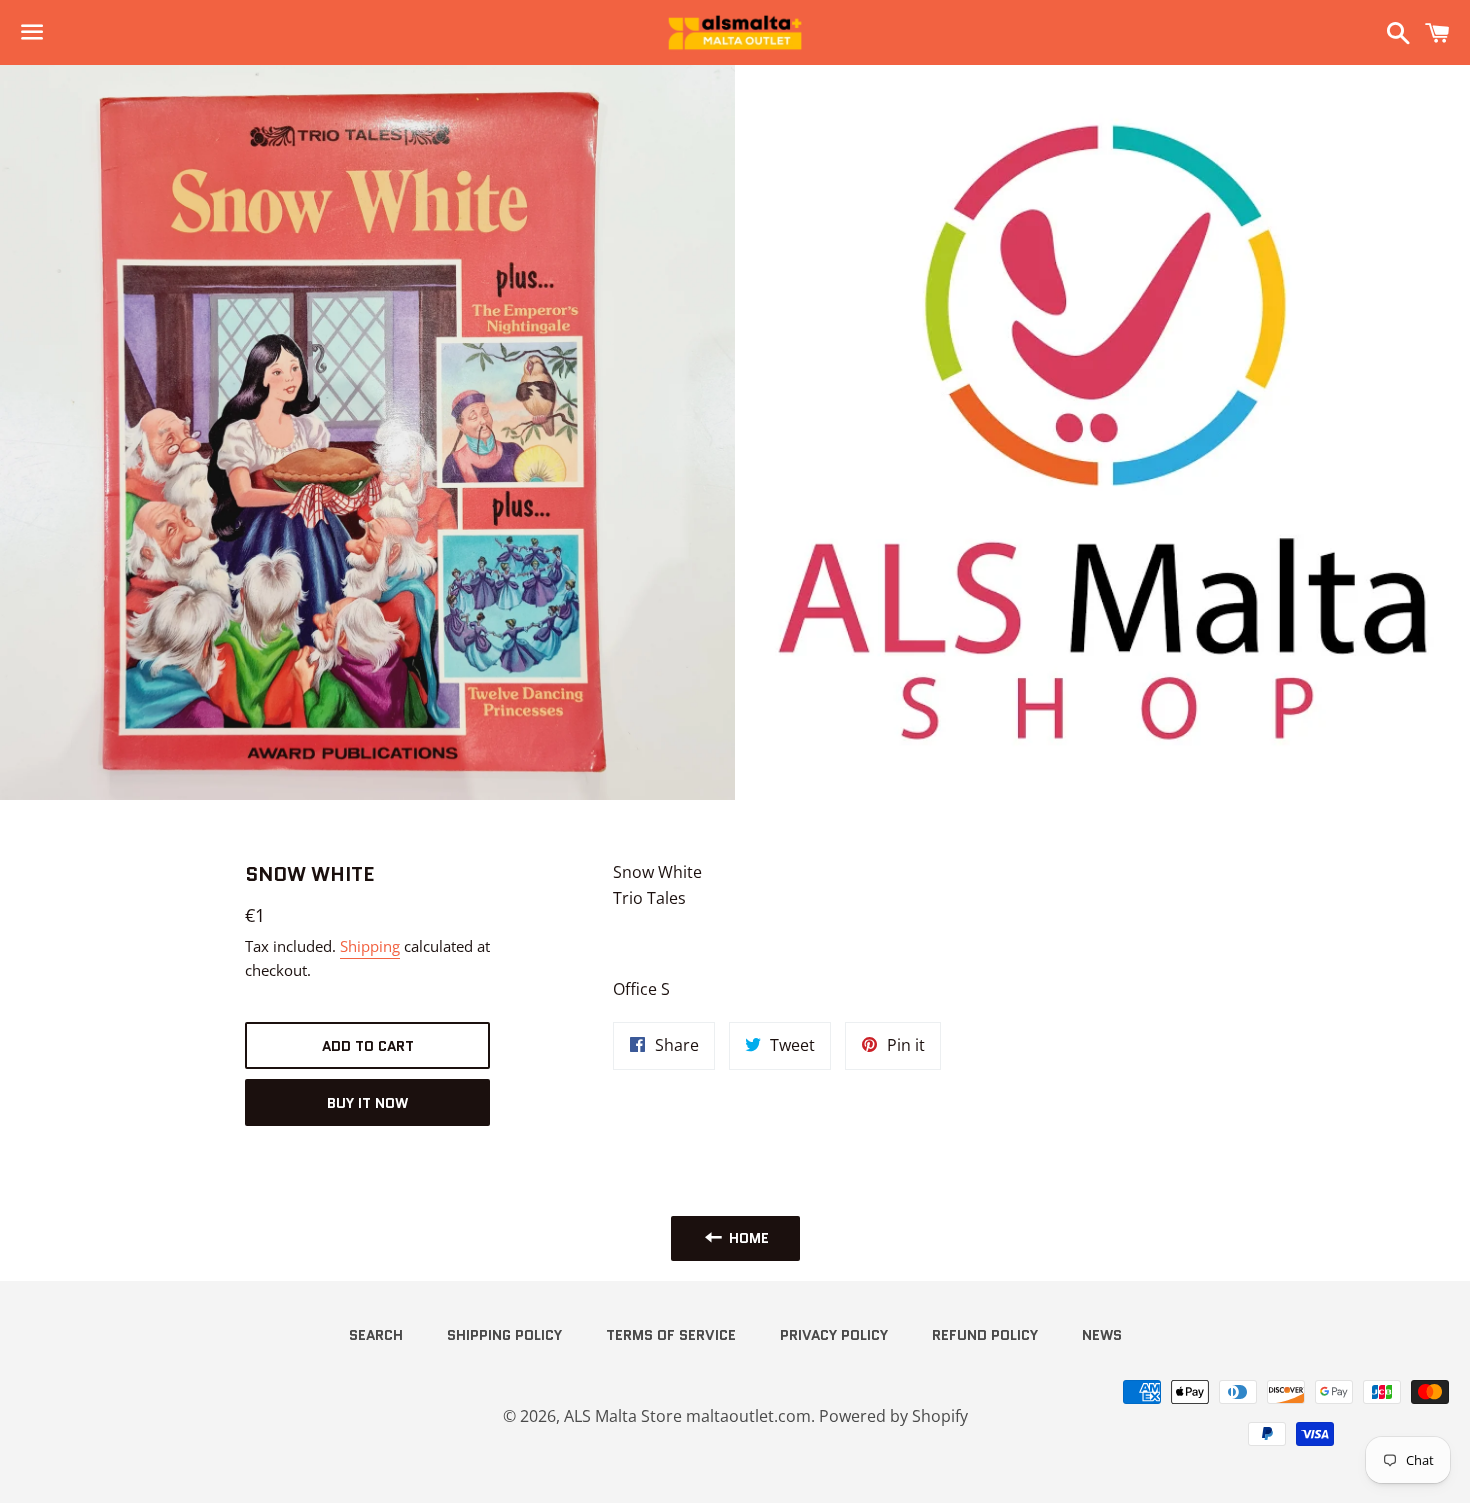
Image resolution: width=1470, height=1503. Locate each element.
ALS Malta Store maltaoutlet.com (687, 1416)
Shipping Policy (504, 1335)
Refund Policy (985, 1335)
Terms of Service (671, 1335)
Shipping (370, 946)
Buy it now (367, 1103)
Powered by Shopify (893, 1416)
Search (376, 1335)
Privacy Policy (834, 1335)
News (1102, 1335)
